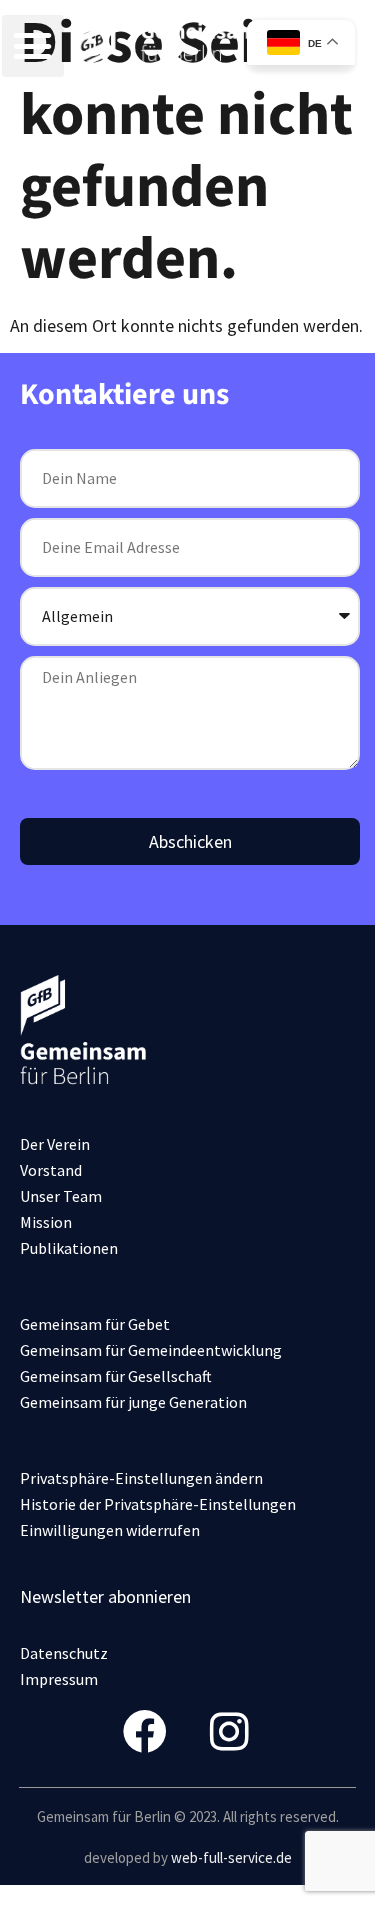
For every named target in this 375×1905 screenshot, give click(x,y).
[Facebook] (145, 1731)
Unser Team (61, 1196)
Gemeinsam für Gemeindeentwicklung (151, 1350)
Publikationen (69, 1248)
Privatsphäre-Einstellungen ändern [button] (141, 1478)
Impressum (59, 1679)
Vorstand (51, 1170)
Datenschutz (64, 1653)
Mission (46, 1222)
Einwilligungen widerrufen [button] (110, 1530)
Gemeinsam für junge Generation (133, 1402)
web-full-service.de (231, 1857)
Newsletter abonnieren (105, 1596)
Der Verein (55, 1144)
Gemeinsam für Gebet (95, 1324)
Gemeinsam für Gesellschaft (116, 1376)
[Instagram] (229, 1731)
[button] (33, 46)
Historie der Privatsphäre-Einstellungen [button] (158, 1504)
